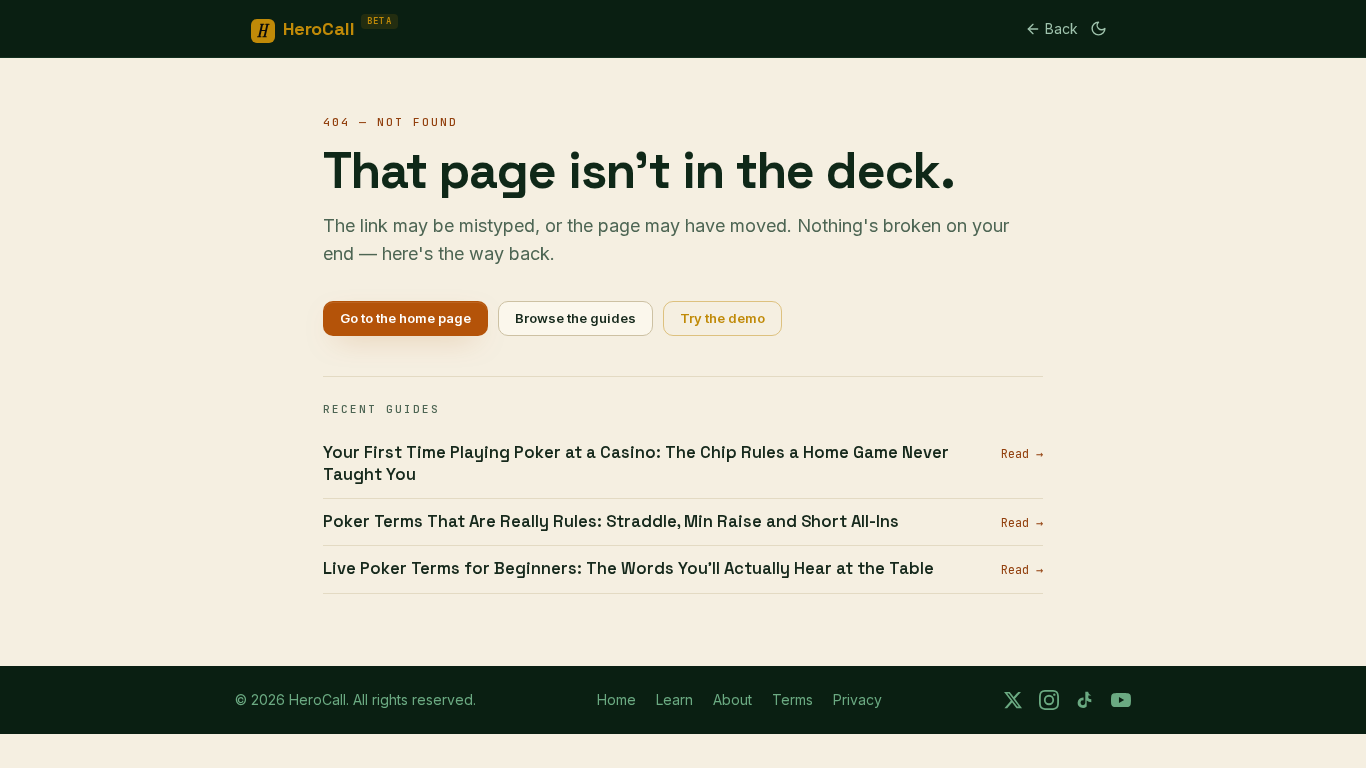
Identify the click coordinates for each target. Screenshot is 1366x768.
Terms (792, 699)
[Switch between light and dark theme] (1098, 28)
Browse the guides (575, 318)
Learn (674, 699)
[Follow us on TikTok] (1085, 700)
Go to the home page (405, 318)
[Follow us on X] (1013, 700)
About (732, 699)
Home (616, 699)
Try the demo (722, 318)
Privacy (857, 699)
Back (1061, 28)
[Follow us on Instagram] (1049, 700)
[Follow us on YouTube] (1121, 700)
